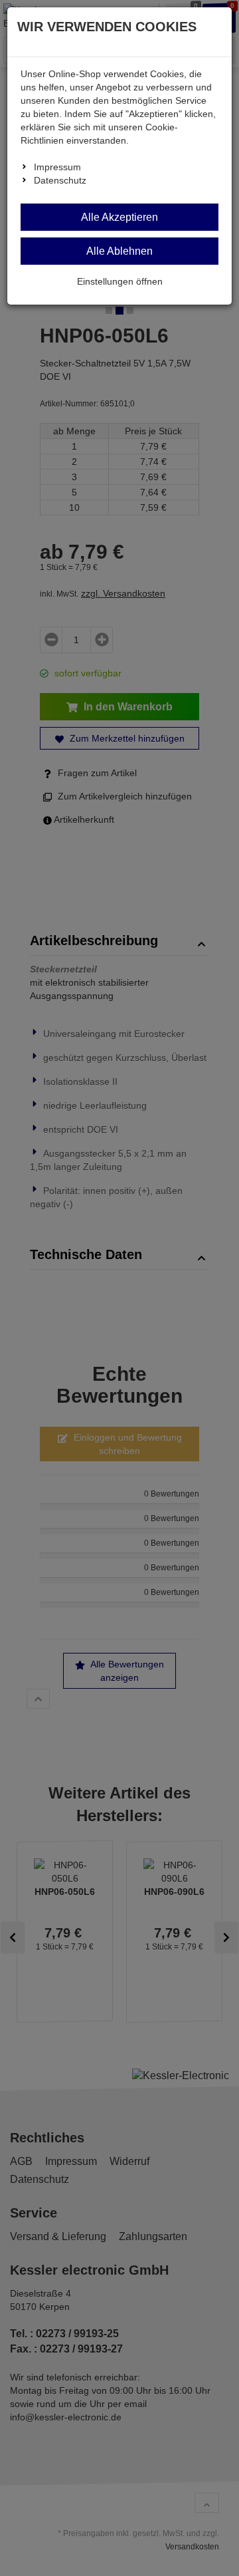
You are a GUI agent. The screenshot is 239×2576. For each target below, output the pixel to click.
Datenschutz (60, 180)
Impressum (57, 167)
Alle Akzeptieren (119, 217)
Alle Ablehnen (119, 251)
